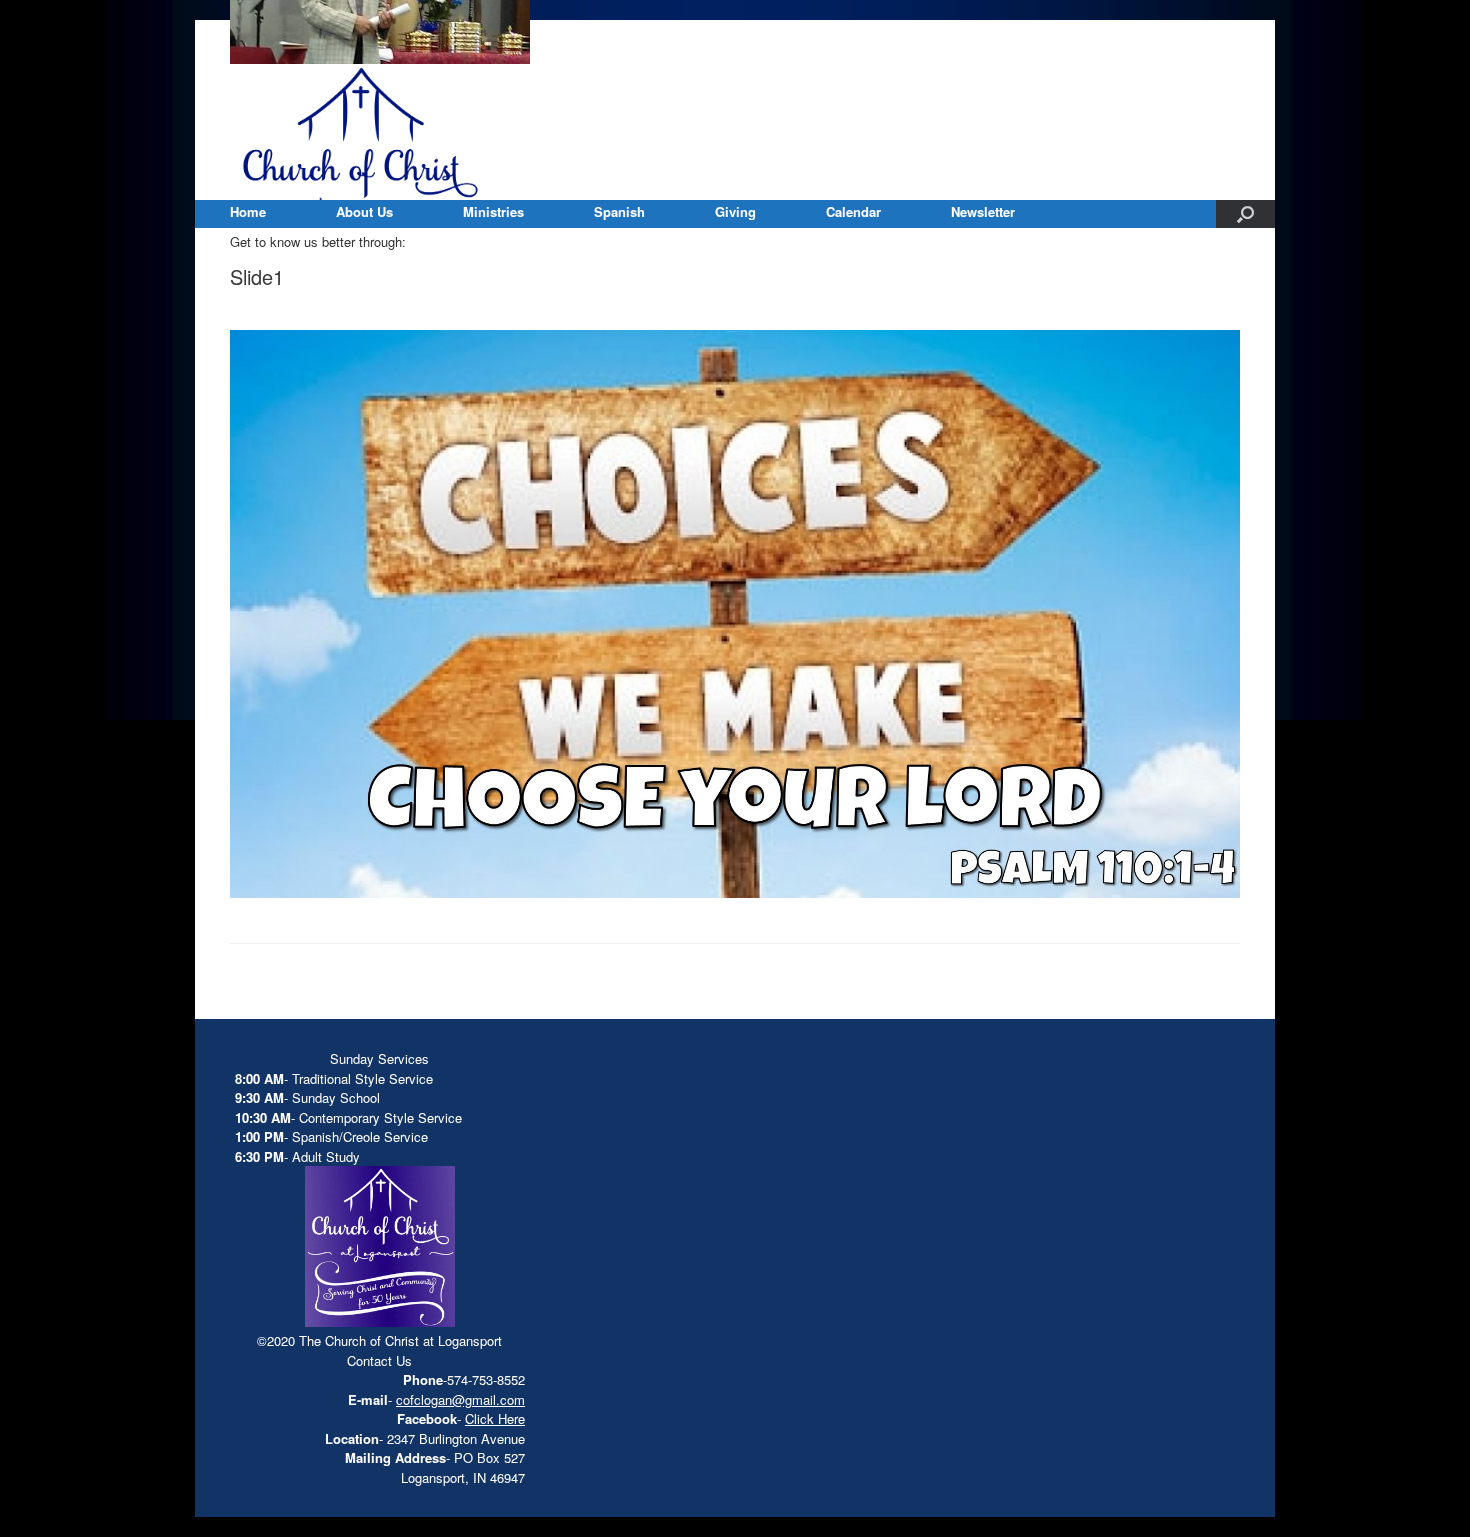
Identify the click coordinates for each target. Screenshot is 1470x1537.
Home (248, 211)
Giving (735, 211)
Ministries (493, 211)
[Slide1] (735, 892)
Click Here (495, 1418)
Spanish (619, 211)
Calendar (853, 211)
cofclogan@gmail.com (460, 1399)
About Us (364, 211)
